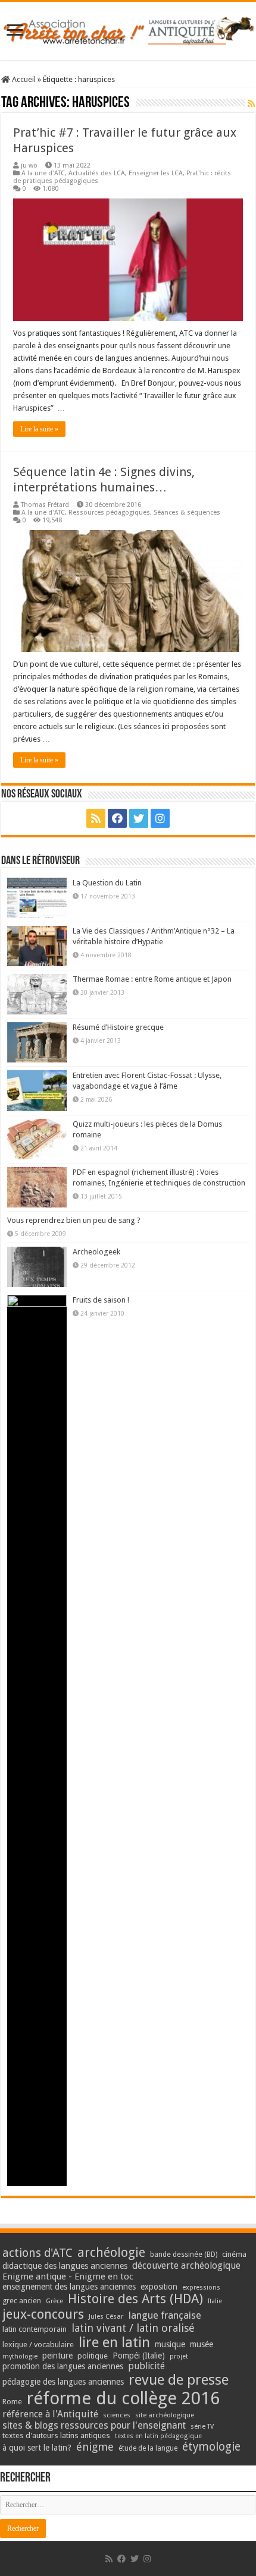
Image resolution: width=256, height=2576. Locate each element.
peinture (57, 2356)
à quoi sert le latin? (37, 2448)
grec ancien (22, 2301)
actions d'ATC (38, 2253)
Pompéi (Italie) (139, 2356)
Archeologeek (96, 1252)
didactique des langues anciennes (65, 2266)
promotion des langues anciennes (63, 2366)
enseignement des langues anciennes (69, 2287)
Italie (215, 2301)
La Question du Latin (107, 883)
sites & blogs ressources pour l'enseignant (94, 2425)
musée (202, 2344)
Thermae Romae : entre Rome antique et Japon (152, 979)
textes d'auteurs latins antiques (56, 2435)
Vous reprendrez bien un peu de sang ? (74, 1220)
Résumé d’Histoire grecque (118, 1027)
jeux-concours (43, 2314)
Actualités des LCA (97, 173)
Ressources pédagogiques (109, 513)
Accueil (23, 79)
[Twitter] (139, 818)
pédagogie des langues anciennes (63, 2382)
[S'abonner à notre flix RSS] (251, 103)
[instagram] (160, 818)
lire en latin (114, 2342)
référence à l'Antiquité (50, 2414)
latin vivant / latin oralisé (133, 2328)
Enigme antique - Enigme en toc (68, 2277)
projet (179, 2356)
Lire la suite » (39, 429)
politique (93, 2356)
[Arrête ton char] (128, 29)
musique (170, 2344)
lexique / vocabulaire (38, 2345)
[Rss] (96, 818)
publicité (146, 2366)
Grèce (54, 2301)
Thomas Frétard (45, 505)
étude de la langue (148, 2448)
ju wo (29, 165)
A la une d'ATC (43, 173)
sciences (117, 2415)
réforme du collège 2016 (123, 2398)
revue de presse (179, 2380)
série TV (202, 2427)
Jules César (106, 2316)
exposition (159, 2287)
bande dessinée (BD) (184, 2255)
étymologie (211, 2447)
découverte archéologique (186, 2266)
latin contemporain (35, 2329)
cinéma (234, 2254)
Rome (12, 2402)
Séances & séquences (187, 513)
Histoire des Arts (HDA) (135, 2299)
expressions (201, 2287)
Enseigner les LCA (156, 173)
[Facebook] (117, 818)
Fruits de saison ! (101, 1300)
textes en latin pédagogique (158, 2436)
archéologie (111, 2252)
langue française (165, 2315)
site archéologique (165, 2415)
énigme (95, 2447)
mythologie (20, 2356)
